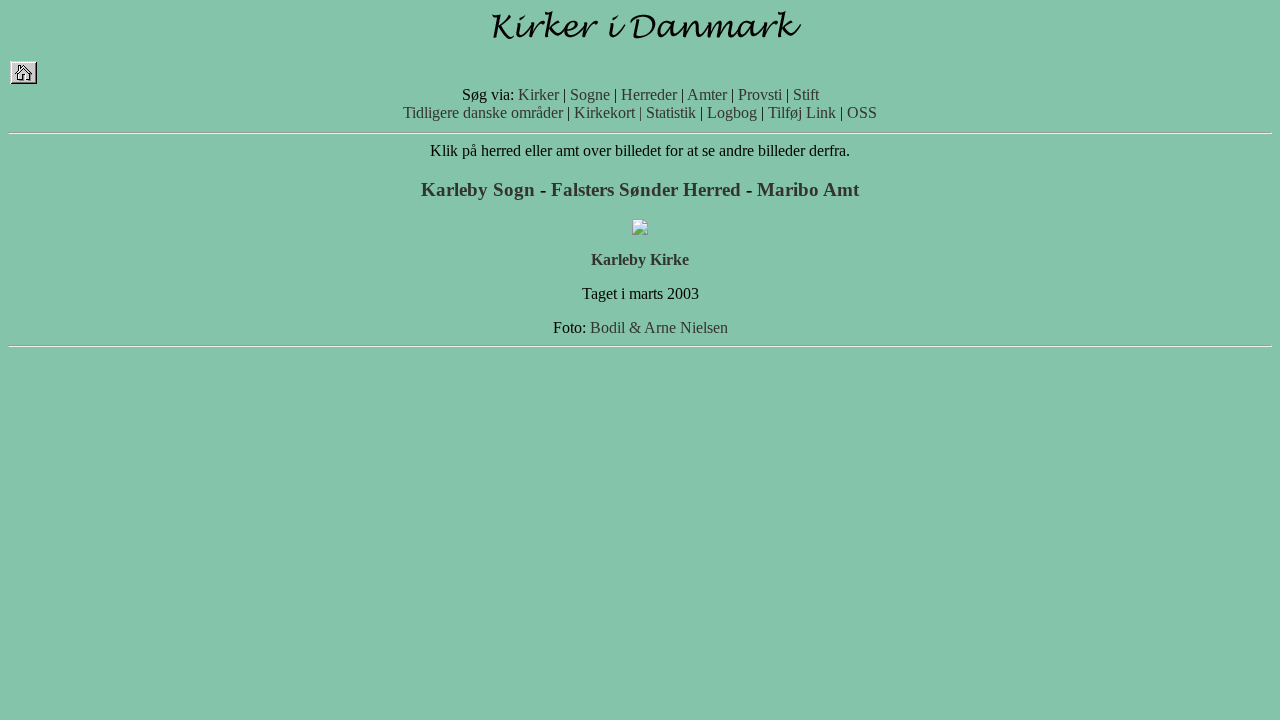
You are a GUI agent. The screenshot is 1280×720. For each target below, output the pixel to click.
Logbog (732, 112)
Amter (707, 94)
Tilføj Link (802, 112)
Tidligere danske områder (483, 112)
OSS (862, 112)
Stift (806, 94)
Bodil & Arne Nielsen (659, 327)
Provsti (760, 94)
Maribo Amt (808, 189)
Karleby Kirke (640, 259)
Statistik (671, 112)
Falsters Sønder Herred (646, 189)
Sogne (590, 94)
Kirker (538, 94)
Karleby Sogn (478, 189)
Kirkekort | (608, 112)
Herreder (649, 94)
